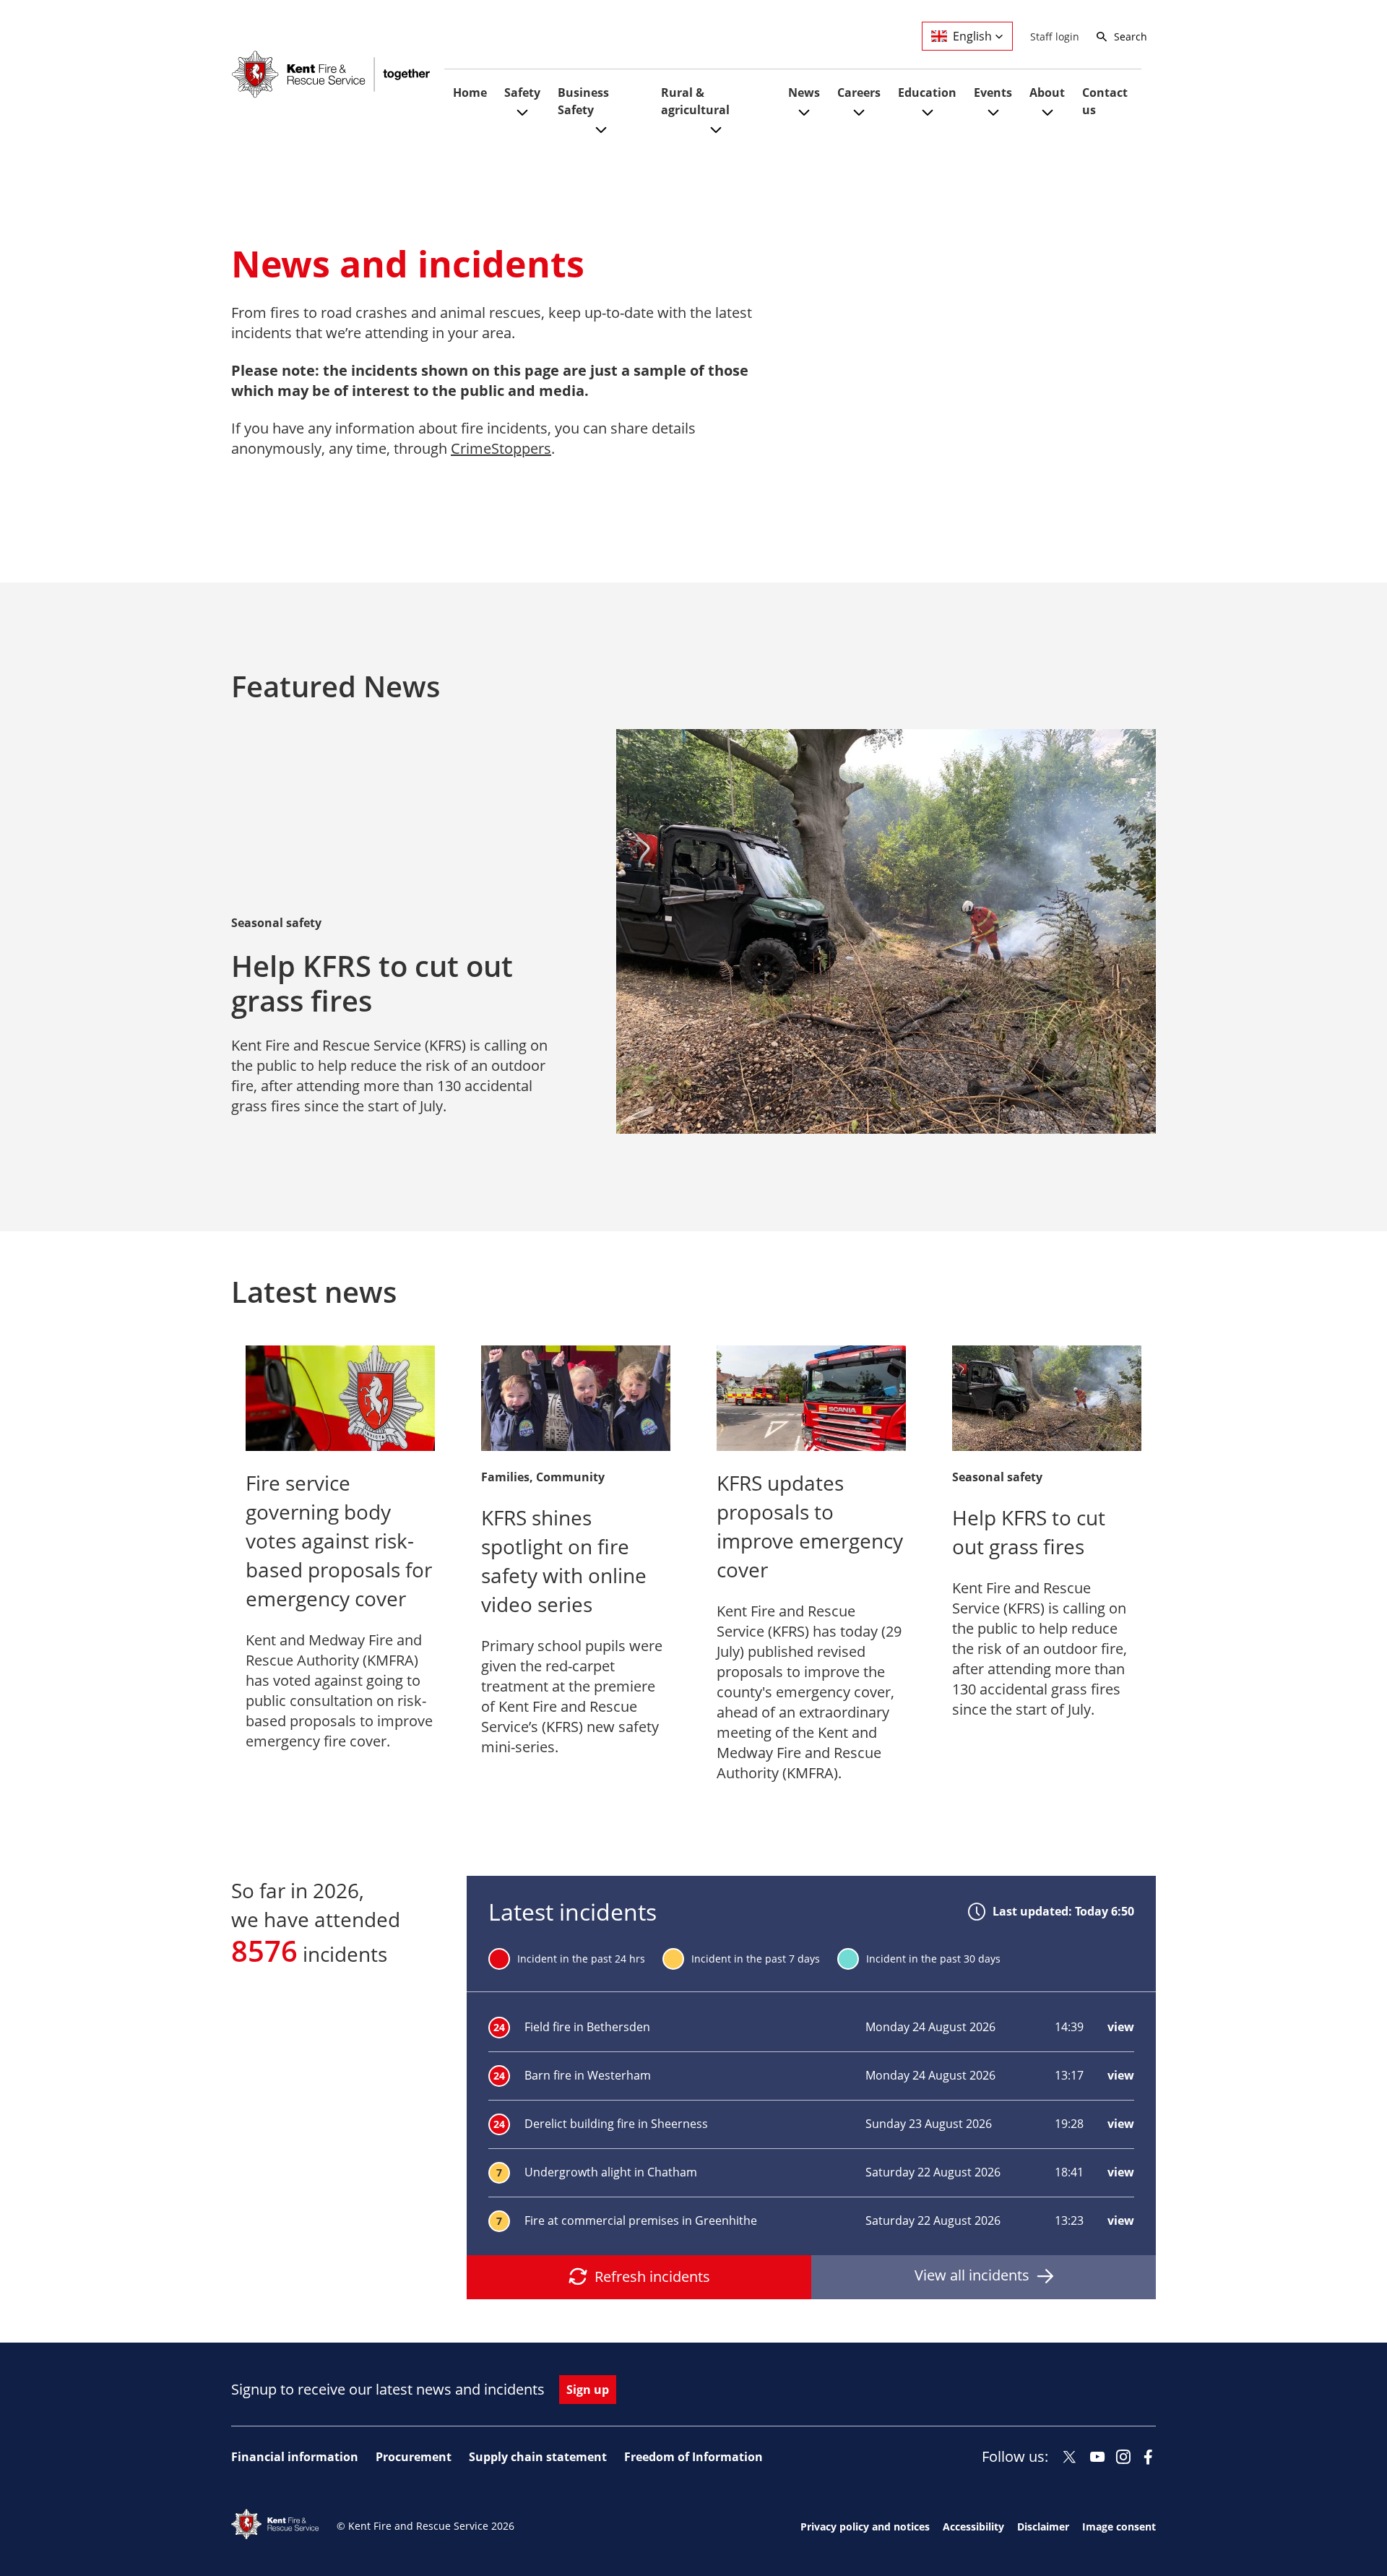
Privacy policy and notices (865, 2527)
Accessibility (973, 2527)
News (804, 92)
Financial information (295, 2457)
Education (927, 92)
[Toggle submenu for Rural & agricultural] (716, 138)
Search (1131, 36)
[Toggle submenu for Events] (993, 120)
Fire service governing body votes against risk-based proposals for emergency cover (339, 1541)
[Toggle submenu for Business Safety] (601, 138)
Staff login (1055, 36)
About (1047, 92)
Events (993, 92)
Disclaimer (1043, 2527)
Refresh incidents (652, 2276)
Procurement (414, 2457)
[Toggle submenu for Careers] (859, 120)
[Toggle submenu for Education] (928, 120)
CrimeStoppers (501, 448)
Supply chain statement (538, 2457)
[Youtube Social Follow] (1098, 2457)
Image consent (1119, 2527)
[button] (967, 36)
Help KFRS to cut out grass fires (372, 983)
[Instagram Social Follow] (1123, 2457)
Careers (859, 92)
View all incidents (972, 2275)
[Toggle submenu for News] (804, 120)
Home (470, 92)
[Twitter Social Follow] (1070, 2457)
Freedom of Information (693, 2457)
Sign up (588, 2390)
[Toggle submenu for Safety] (522, 120)
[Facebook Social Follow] (1148, 2457)
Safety (522, 92)
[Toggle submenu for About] (1047, 120)
